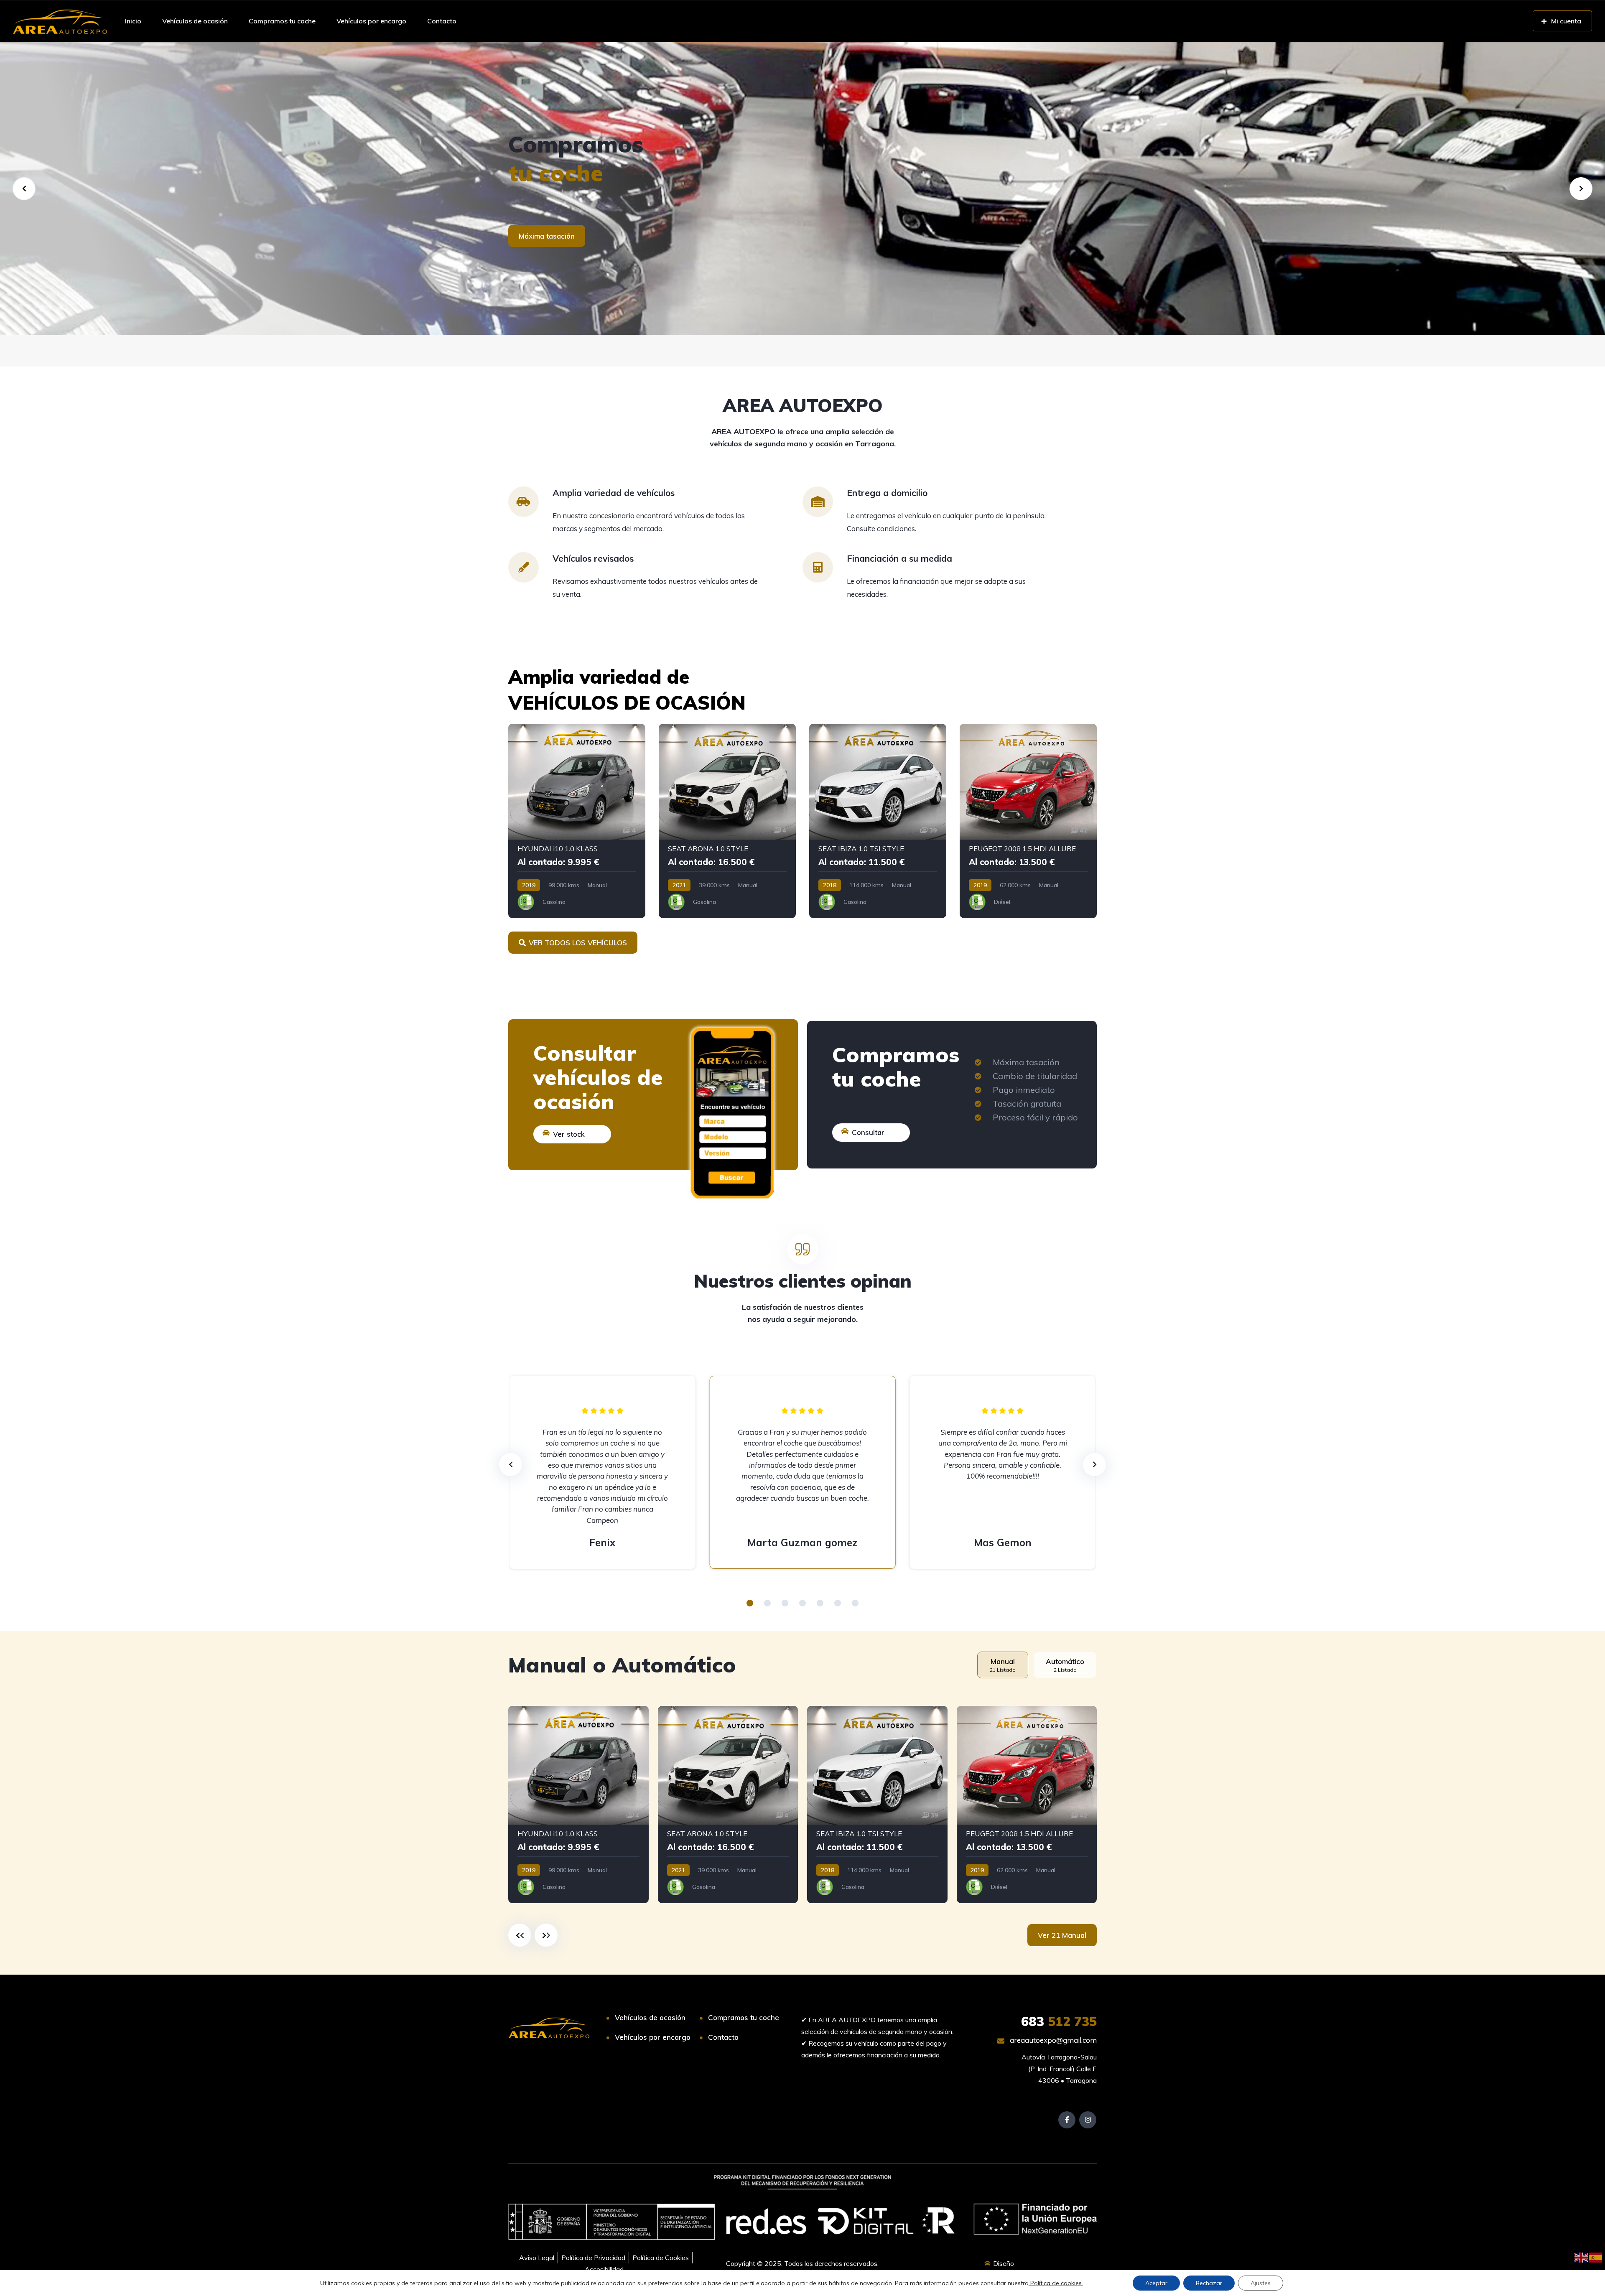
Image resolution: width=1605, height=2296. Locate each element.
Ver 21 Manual (1062, 1935)
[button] (750, 1603)
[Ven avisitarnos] (802, 188)
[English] (1582, 2257)
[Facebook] (1067, 2120)
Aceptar (1156, 2283)
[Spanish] (1596, 2257)
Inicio (133, 21)
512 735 (1059, 2021)
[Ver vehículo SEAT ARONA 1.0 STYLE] (727, 821)
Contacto (442, 21)
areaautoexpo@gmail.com (1052, 2040)
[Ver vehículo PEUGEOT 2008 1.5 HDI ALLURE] (1028, 821)
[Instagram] (1088, 2120)
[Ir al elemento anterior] (520, 1935)
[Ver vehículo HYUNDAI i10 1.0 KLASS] (577, 821)
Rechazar (1209, 2283)
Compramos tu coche (282, 21)
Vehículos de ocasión (195, 21)
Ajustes (1261, 2283)
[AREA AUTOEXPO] (60, 21)
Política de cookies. (1056, 2283)
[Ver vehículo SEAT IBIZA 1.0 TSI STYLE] (878, 821)
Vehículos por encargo (371, 21)
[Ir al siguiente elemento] (546, 1935)
